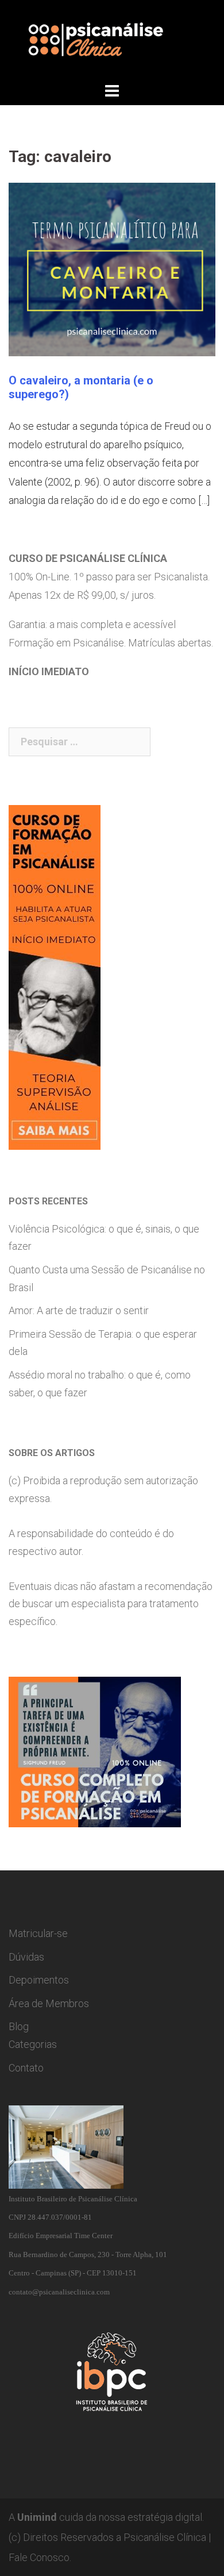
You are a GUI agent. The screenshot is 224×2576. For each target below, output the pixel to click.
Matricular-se (38, 1933)
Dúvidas (26, 1957)
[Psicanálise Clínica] (112, 39)
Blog (19, 2026)
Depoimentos (39, 1980)
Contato (26, 2068)
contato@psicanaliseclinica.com (59, 2292)
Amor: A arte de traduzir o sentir (79, 1310)
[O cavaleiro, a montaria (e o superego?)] (112, 268)
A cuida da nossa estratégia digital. (106, 2517)
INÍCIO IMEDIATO (49, 671)
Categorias (33, 2044)
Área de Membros (49, 2003)
